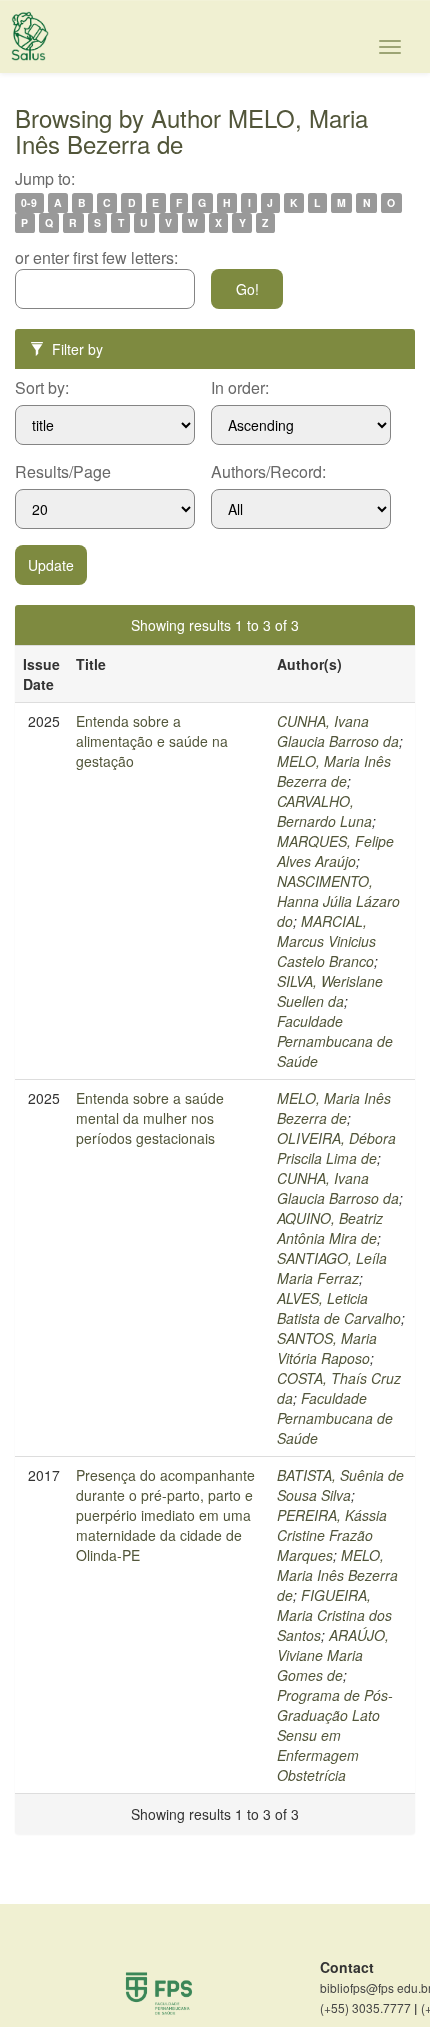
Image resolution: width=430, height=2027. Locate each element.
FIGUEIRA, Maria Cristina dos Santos (334, 1615)
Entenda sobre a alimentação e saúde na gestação (152, 741)
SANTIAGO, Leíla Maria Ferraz (332, 1268)
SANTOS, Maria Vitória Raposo (327, 1348)
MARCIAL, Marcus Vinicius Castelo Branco (326, 941)
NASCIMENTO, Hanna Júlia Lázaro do (338, 901)
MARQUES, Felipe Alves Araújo (335, 851)
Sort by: (42, 388)
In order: (240, 388)
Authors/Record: (268, 472)
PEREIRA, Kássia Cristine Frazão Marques (332, 1535)
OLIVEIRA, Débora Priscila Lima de (336, 1148)
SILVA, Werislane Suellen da (330, 991)
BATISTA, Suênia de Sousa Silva (340, 1485)
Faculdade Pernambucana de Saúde (335, 1041)
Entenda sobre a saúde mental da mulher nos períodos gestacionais (150, 1118)
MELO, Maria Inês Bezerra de (334, 771)
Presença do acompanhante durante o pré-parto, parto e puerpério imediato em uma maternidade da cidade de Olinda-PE (165, 1515)
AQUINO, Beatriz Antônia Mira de (330, 1228)
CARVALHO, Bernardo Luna (324, 811)
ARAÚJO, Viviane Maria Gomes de (333, 1655)
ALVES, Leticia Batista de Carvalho (339, 1308)
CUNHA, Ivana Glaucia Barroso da (338, 731)
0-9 (29, 202)
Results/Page (63, 472)
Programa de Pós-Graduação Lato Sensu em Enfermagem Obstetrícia (335, 1735)
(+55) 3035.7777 (368, 2008)
